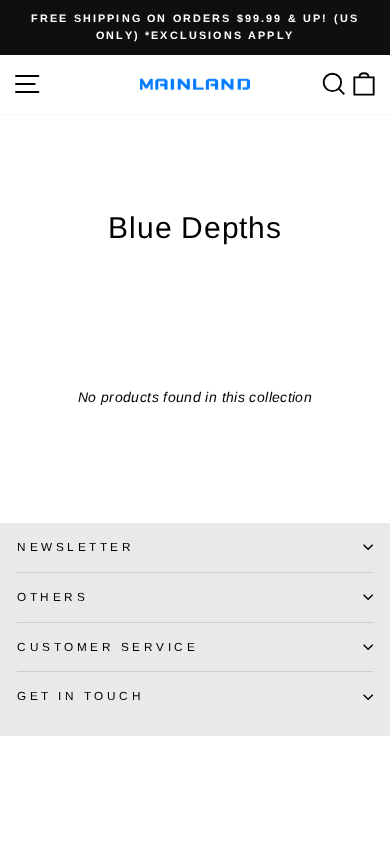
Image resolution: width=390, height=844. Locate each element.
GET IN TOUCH (80, 695)
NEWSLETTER (75, 546)
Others (52, 596)
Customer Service (108, 646)
